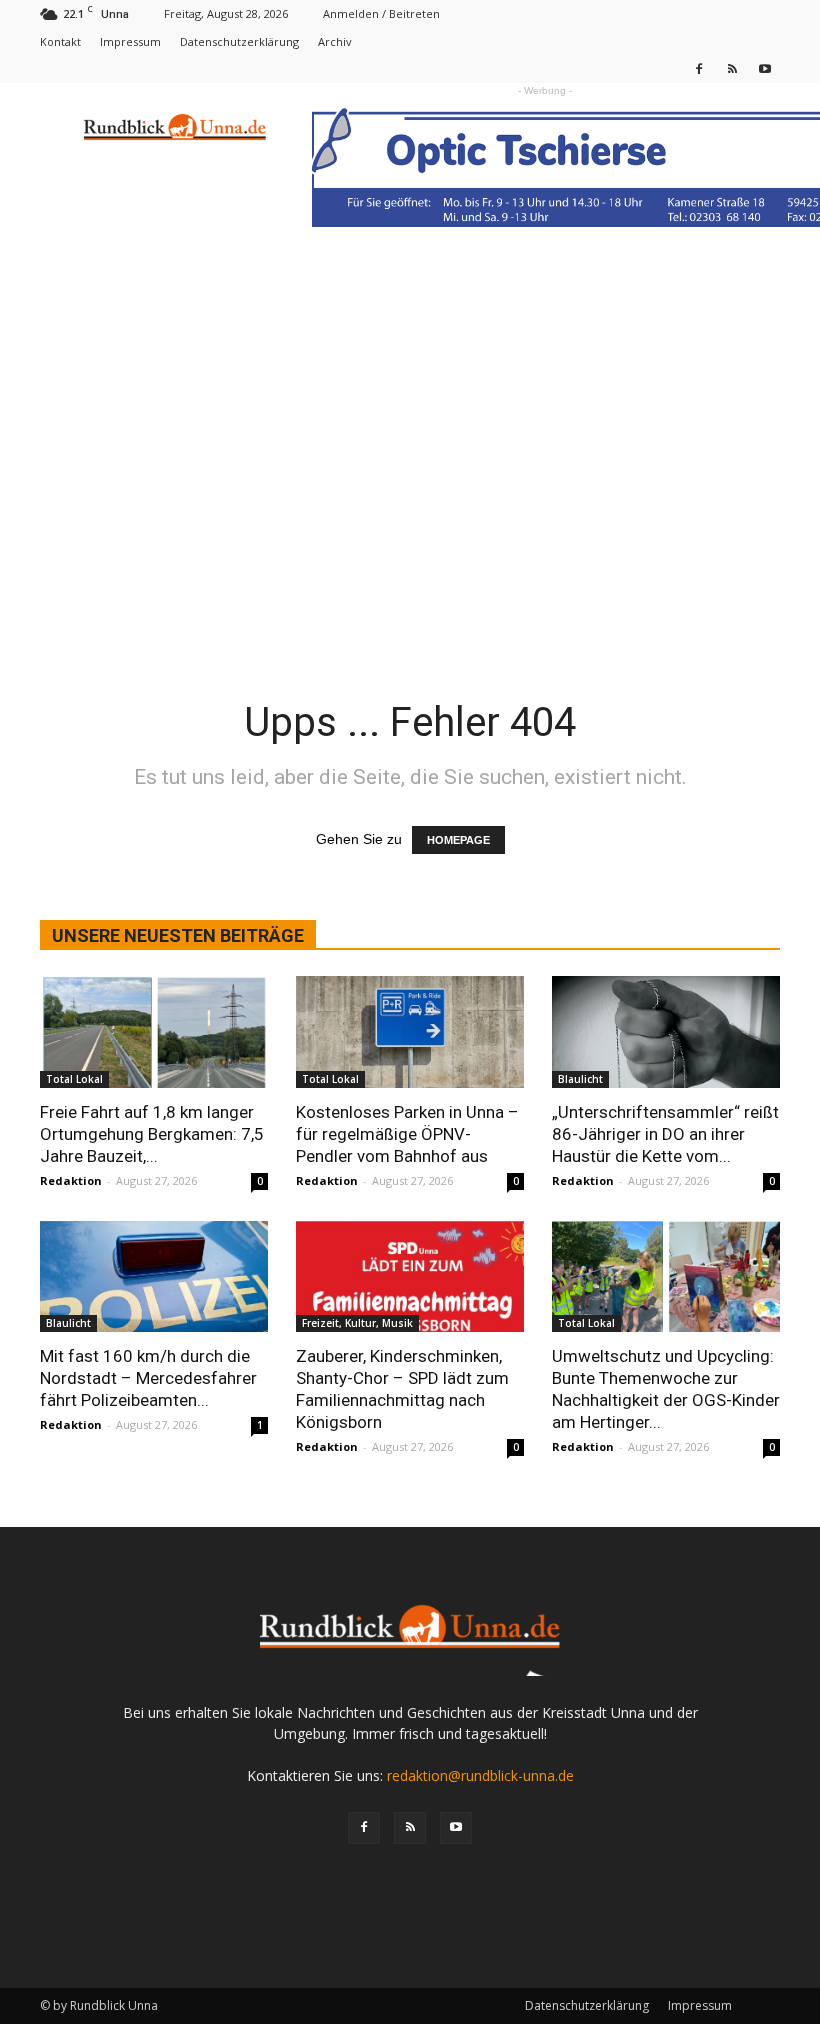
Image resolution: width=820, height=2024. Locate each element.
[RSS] (732, 68)
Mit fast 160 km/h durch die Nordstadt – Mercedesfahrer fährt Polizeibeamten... (148, 1378)
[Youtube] (765, 68)
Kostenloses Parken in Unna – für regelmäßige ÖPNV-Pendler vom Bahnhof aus (407, 1134)
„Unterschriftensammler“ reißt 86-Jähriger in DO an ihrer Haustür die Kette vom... (665, 1134)
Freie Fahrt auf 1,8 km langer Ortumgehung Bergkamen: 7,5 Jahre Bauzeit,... (152, 1134)
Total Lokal (74, 1079)
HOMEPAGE (458, 840)
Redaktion (71, 1180)
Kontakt (60, 41)
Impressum (130, 41)
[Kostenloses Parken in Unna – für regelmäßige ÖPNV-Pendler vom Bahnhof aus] (410, 1032)
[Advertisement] (410, 402)
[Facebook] (699, 68)
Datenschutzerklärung (239, 41)
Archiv (335, 41)
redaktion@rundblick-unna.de (480, 1775)
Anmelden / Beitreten (381, 13)
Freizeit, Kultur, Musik (357, 1323)
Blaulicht (580, 1079)
